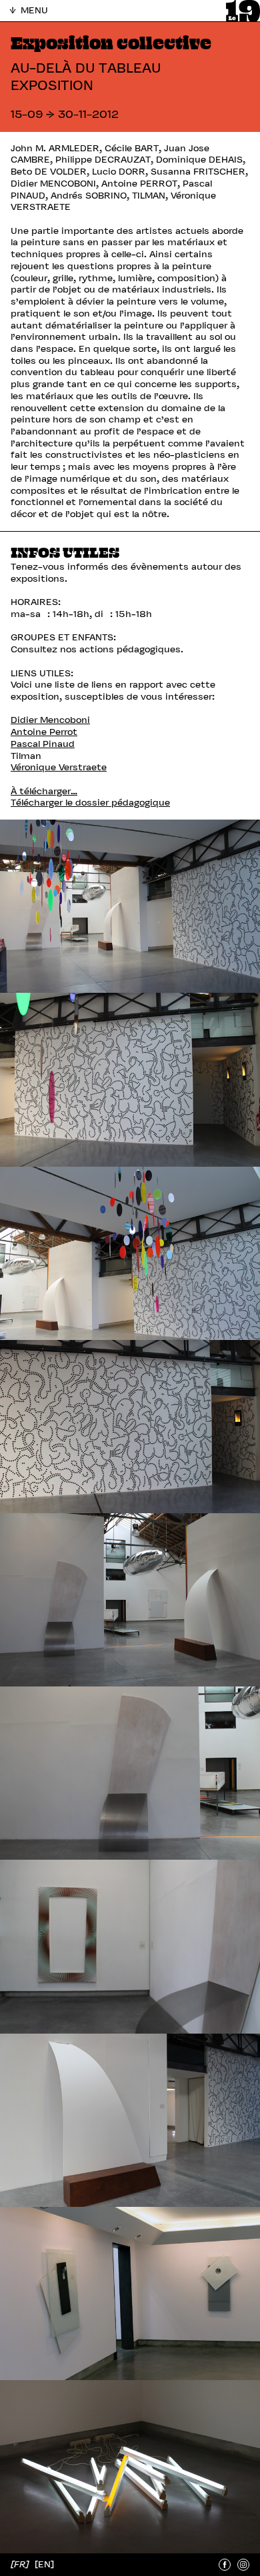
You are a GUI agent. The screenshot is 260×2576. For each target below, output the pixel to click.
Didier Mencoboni (50, 720)
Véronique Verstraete (59, 767)
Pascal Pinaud (43, 744)
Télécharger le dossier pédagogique (90, 803)
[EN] (44, 2564)
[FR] (21, 2564)
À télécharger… (44, 791)
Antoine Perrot (44, 732)
